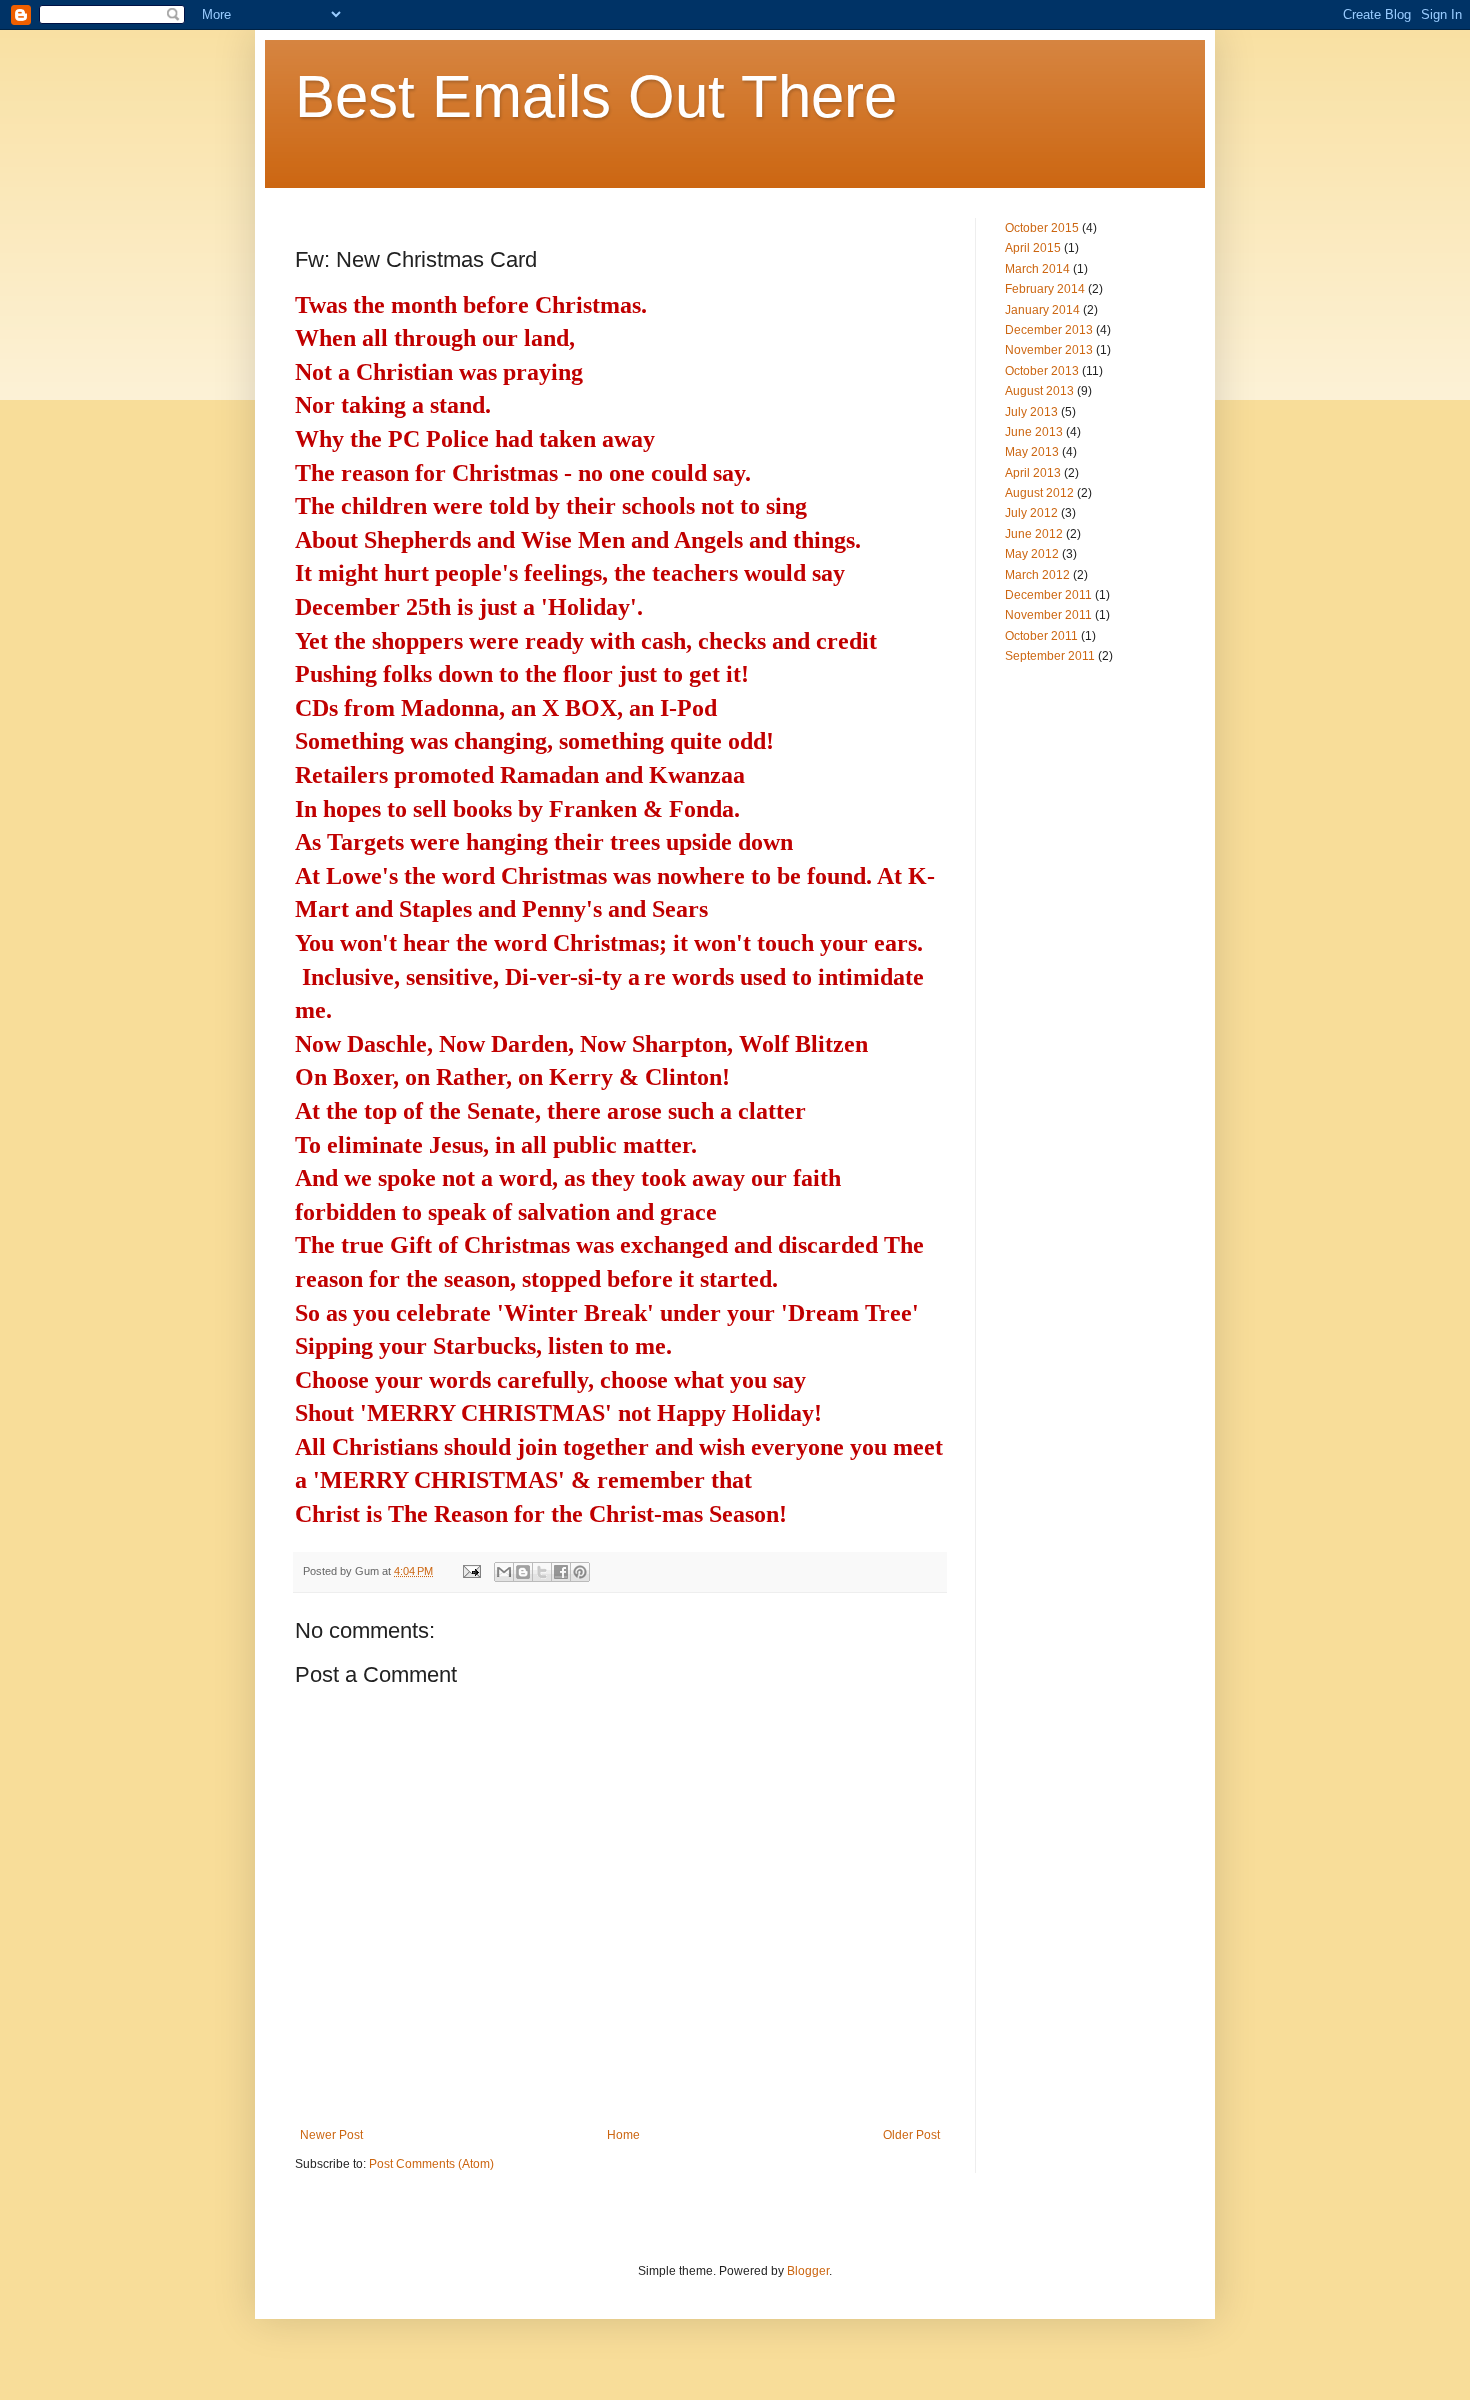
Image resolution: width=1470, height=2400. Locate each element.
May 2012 (1032, 554)
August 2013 (1039, 391)
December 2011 (1048, 595)
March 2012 (1037, 575)
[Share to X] (542, 1572)
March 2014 (1037, 269)
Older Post (911, 2135)
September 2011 (1050, 656)
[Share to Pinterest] (580, 1572)
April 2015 (1033, 248)
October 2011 (1041, 636)
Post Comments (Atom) (431, 2164)
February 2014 (1045, 289)
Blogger (808, 2271)
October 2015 (1042, 228)
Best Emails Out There (596, 96)
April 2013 (1033, 473)
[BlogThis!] (523, 1572)
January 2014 (1042, 310)
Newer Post (331, 2135)
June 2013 (1034, 432)
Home (623, 2135)
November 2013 (1049, 350)
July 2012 (1031, 513)
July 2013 (1031, 412)
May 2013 (1032, 452)
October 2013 (1042, 371)
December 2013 (1049, 330)
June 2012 (1034, 534)
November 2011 (1048, 615)
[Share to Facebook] (561, 1572)
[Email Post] (471, 1571)
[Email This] (504, 1572)
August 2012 (1039, 493)
